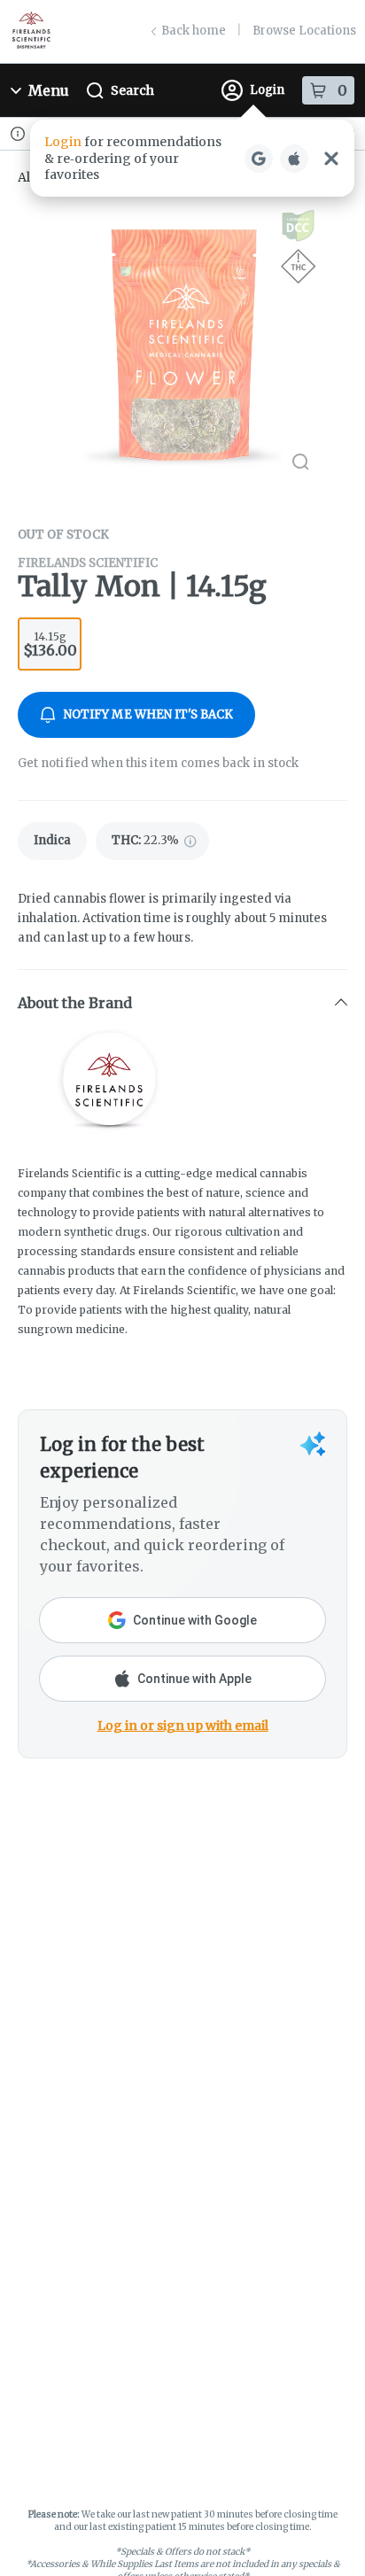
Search (132, 90)
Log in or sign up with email (183, 1726)
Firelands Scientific (88, 563)
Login (267, 90)
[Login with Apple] (294, 159)
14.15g (50, 644)
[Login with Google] (259, 159)
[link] (52, 841)
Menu (49, 90)
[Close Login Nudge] (331, 159)
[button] (192, 158)
